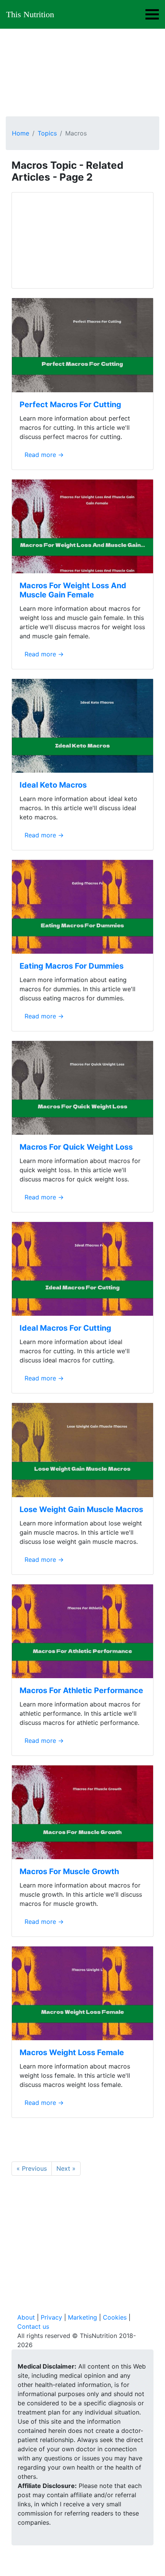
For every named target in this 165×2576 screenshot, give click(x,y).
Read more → (44, 455)
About (26, 2317)
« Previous (32, 2168)
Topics (47, 133)
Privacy (51, 2317)
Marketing (82, 2317)
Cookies (115, 2317)
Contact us (33, 2326)
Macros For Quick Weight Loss (76, 1147)
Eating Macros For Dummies (72, 966)
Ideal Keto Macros (53, 785)
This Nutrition (30, 14)
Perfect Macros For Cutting (70, 405)
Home (21, 133)
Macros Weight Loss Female (72, 2052)
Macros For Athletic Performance (81, 1690)
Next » (66, 2168)
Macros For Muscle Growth (69, 1871)
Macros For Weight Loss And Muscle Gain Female (73, 590)
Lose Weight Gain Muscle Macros (81, 1509)
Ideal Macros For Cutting (65, 1328)
